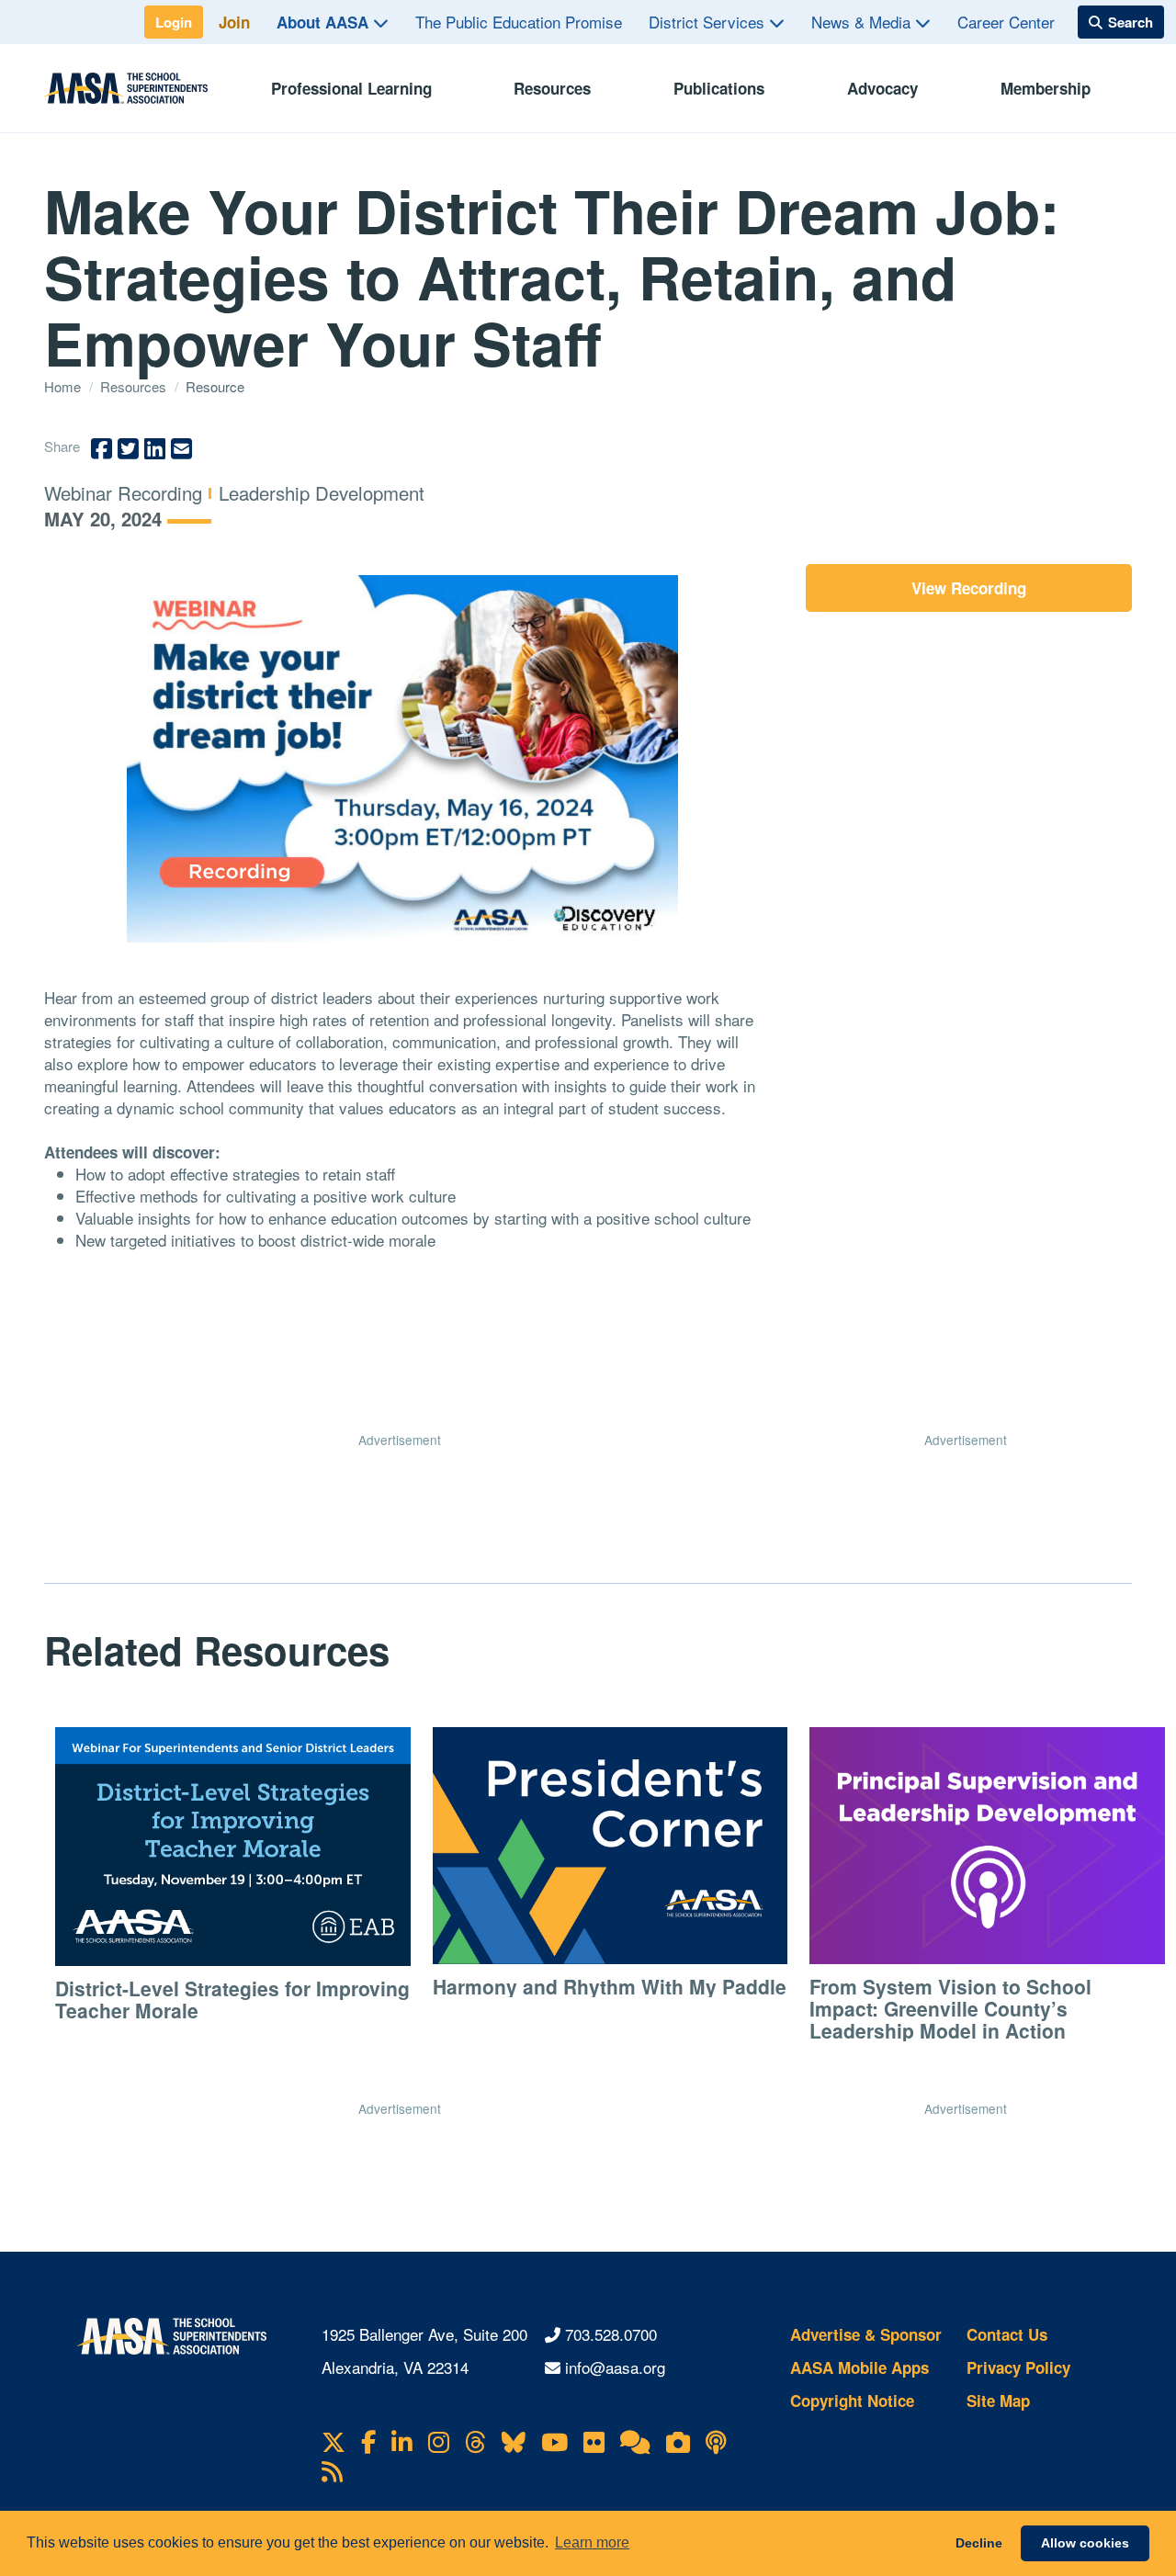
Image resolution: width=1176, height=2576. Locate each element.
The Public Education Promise (519, 22)
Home (64, 386)
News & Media (863, 22)
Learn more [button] (592, 2542)
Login (174, 22)
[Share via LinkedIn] (155, 449)
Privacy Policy (1018, 2367)
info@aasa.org (615, 2367)
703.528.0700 (611, 2334)
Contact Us (1007, 2334)
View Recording (969, 588)
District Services (709, 22)
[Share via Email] (181, 449)
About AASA (325, 22)
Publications (719, 88)
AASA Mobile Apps (859, 2367)
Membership (1046, 88)
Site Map (998, 2401)
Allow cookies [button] (1085, 2543)
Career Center (1006, 22)
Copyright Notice (852, 2401)
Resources (552, 88)
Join (234, 22)
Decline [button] (979, 2543)
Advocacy (882, 88)
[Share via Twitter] (128, 449)
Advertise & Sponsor (866, 2334)
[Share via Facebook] (102, 449)
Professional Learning (351, 88)
